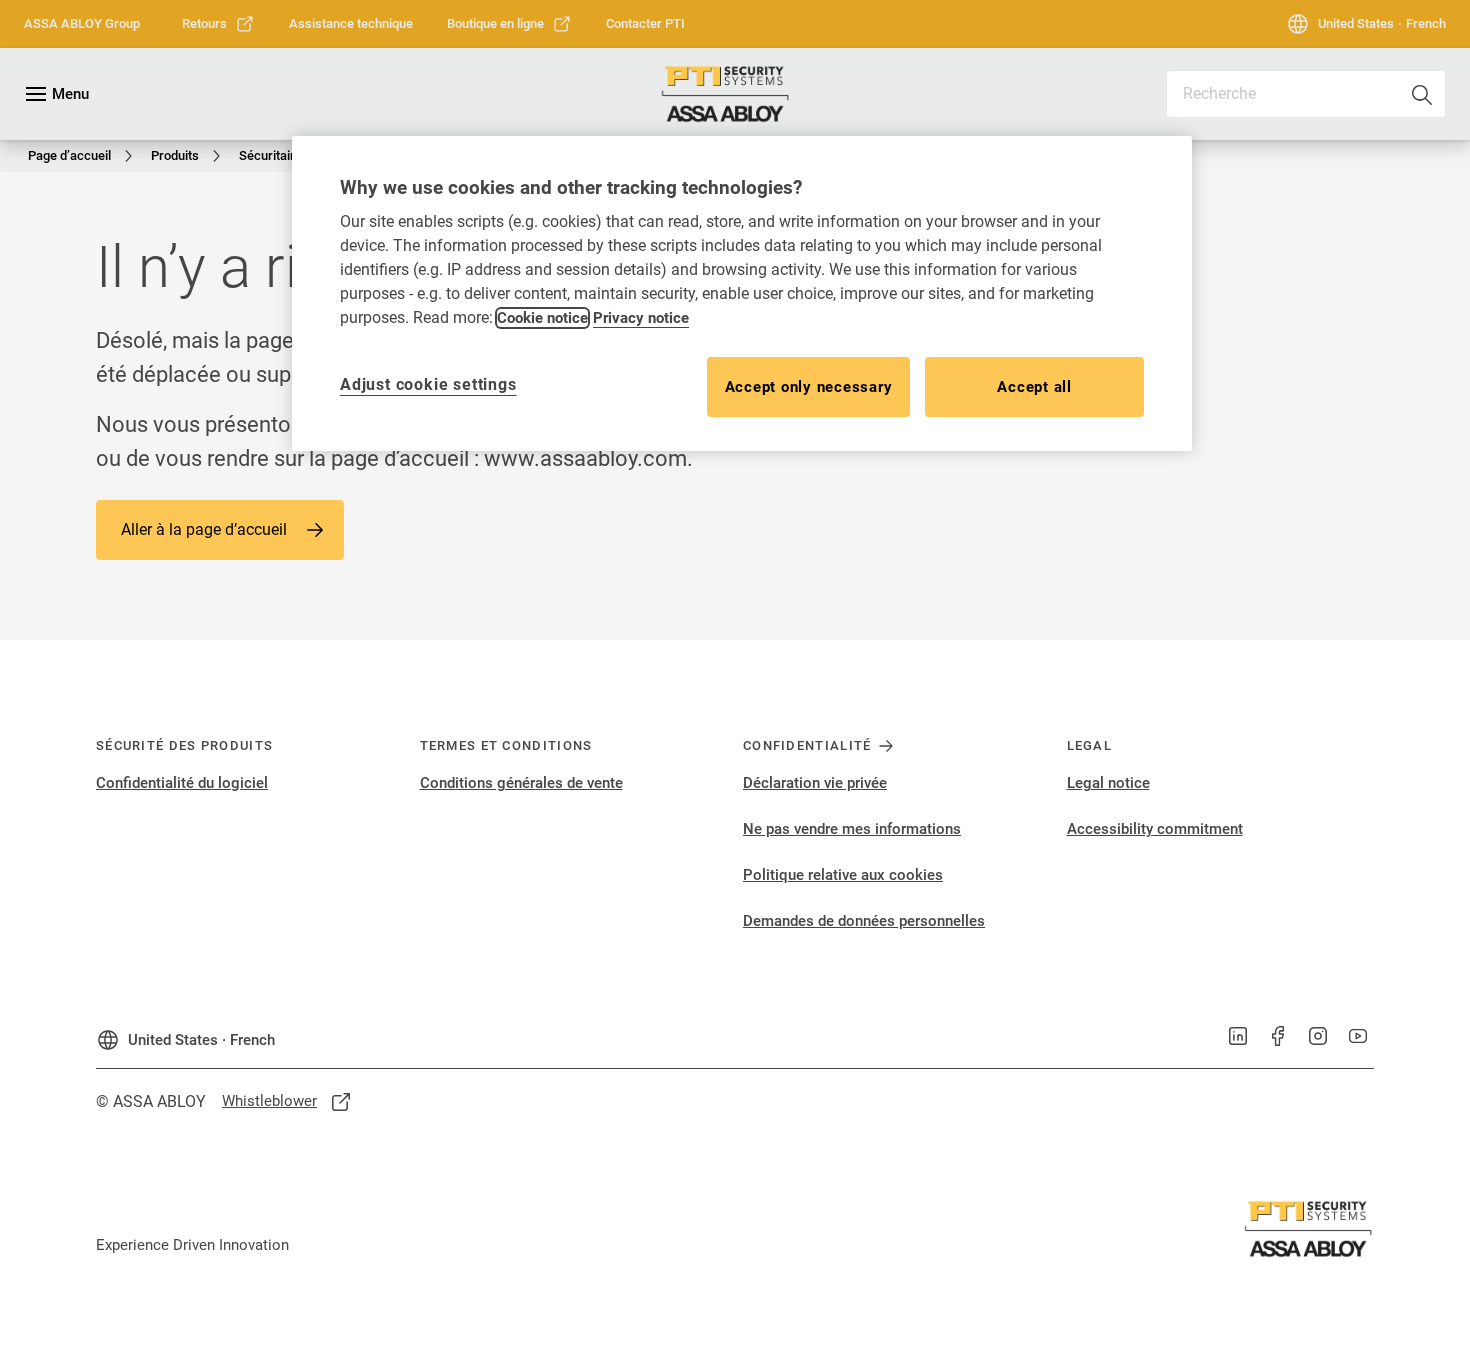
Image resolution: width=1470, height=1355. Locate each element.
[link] (218, 24)
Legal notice (1108, 783)
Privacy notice (641, 318)
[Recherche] (1423, 94)
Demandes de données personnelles (864, 921)
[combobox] (1306, 94)
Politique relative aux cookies (843, 875)
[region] (742, 293)
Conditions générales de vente (521, 783)
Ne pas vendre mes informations (852, 829)
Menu (70, 94)
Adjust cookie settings (428, 384)
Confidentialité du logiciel (182, 783)
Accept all (1034, 387)
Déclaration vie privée (815, 783)
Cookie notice (542, 318)
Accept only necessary (809, 387)
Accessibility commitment (1155, 829)
